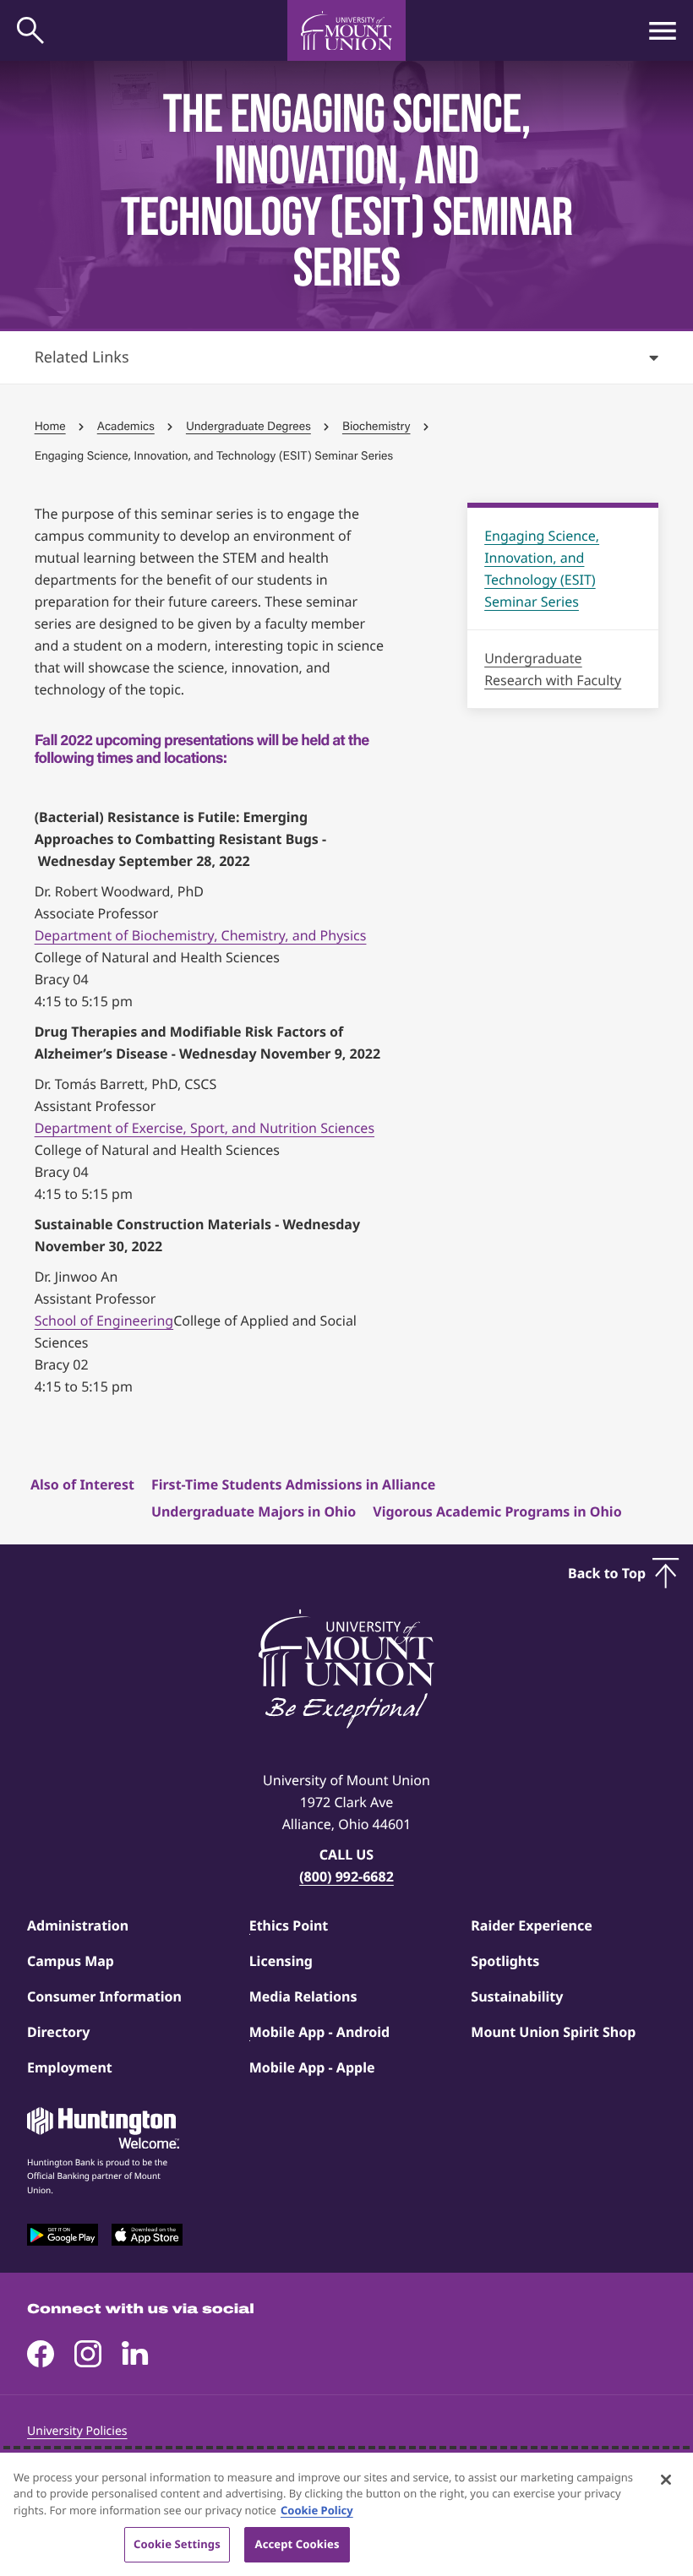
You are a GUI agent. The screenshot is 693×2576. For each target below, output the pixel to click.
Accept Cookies (297, 2544)
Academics (126, 426)
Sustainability (517, 1996)
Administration (78, 1925)
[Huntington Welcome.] (103, 2128)
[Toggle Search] (30, 30)
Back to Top (607, 1573)
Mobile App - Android (320, 2032)
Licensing (281, 1961)
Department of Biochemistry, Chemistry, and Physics (201, 935)
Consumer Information (104, 1996)
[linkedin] (135, 2354)
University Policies (77, 2431)
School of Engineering (104, 1321)
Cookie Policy (317, 2510)
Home (50, 426)
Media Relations (303, 1996)
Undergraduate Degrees (248, 426)
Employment (70, 2067)
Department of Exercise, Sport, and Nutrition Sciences (205, 1128)
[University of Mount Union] (346, 30)
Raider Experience (531, 1925)
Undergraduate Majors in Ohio (254, 1511)
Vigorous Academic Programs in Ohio (497, 1511)
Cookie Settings (177, 2544)
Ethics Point (289, 1925)
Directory (58, 2032)
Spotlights (505, 1961)
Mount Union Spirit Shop (553, 2032)
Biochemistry (377, 426)
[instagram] (88, 2354)
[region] (346, 2514)
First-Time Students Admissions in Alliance (293, 1484)
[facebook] (41, 2354)
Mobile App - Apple (312, 2067)
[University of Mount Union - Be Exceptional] (346, 1670)
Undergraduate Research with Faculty (553, 669)
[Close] (666, 2480)
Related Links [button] (82, 357)
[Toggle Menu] (663, 30)
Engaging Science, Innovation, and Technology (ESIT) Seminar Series (542, 569)
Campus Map (71, 1961)
